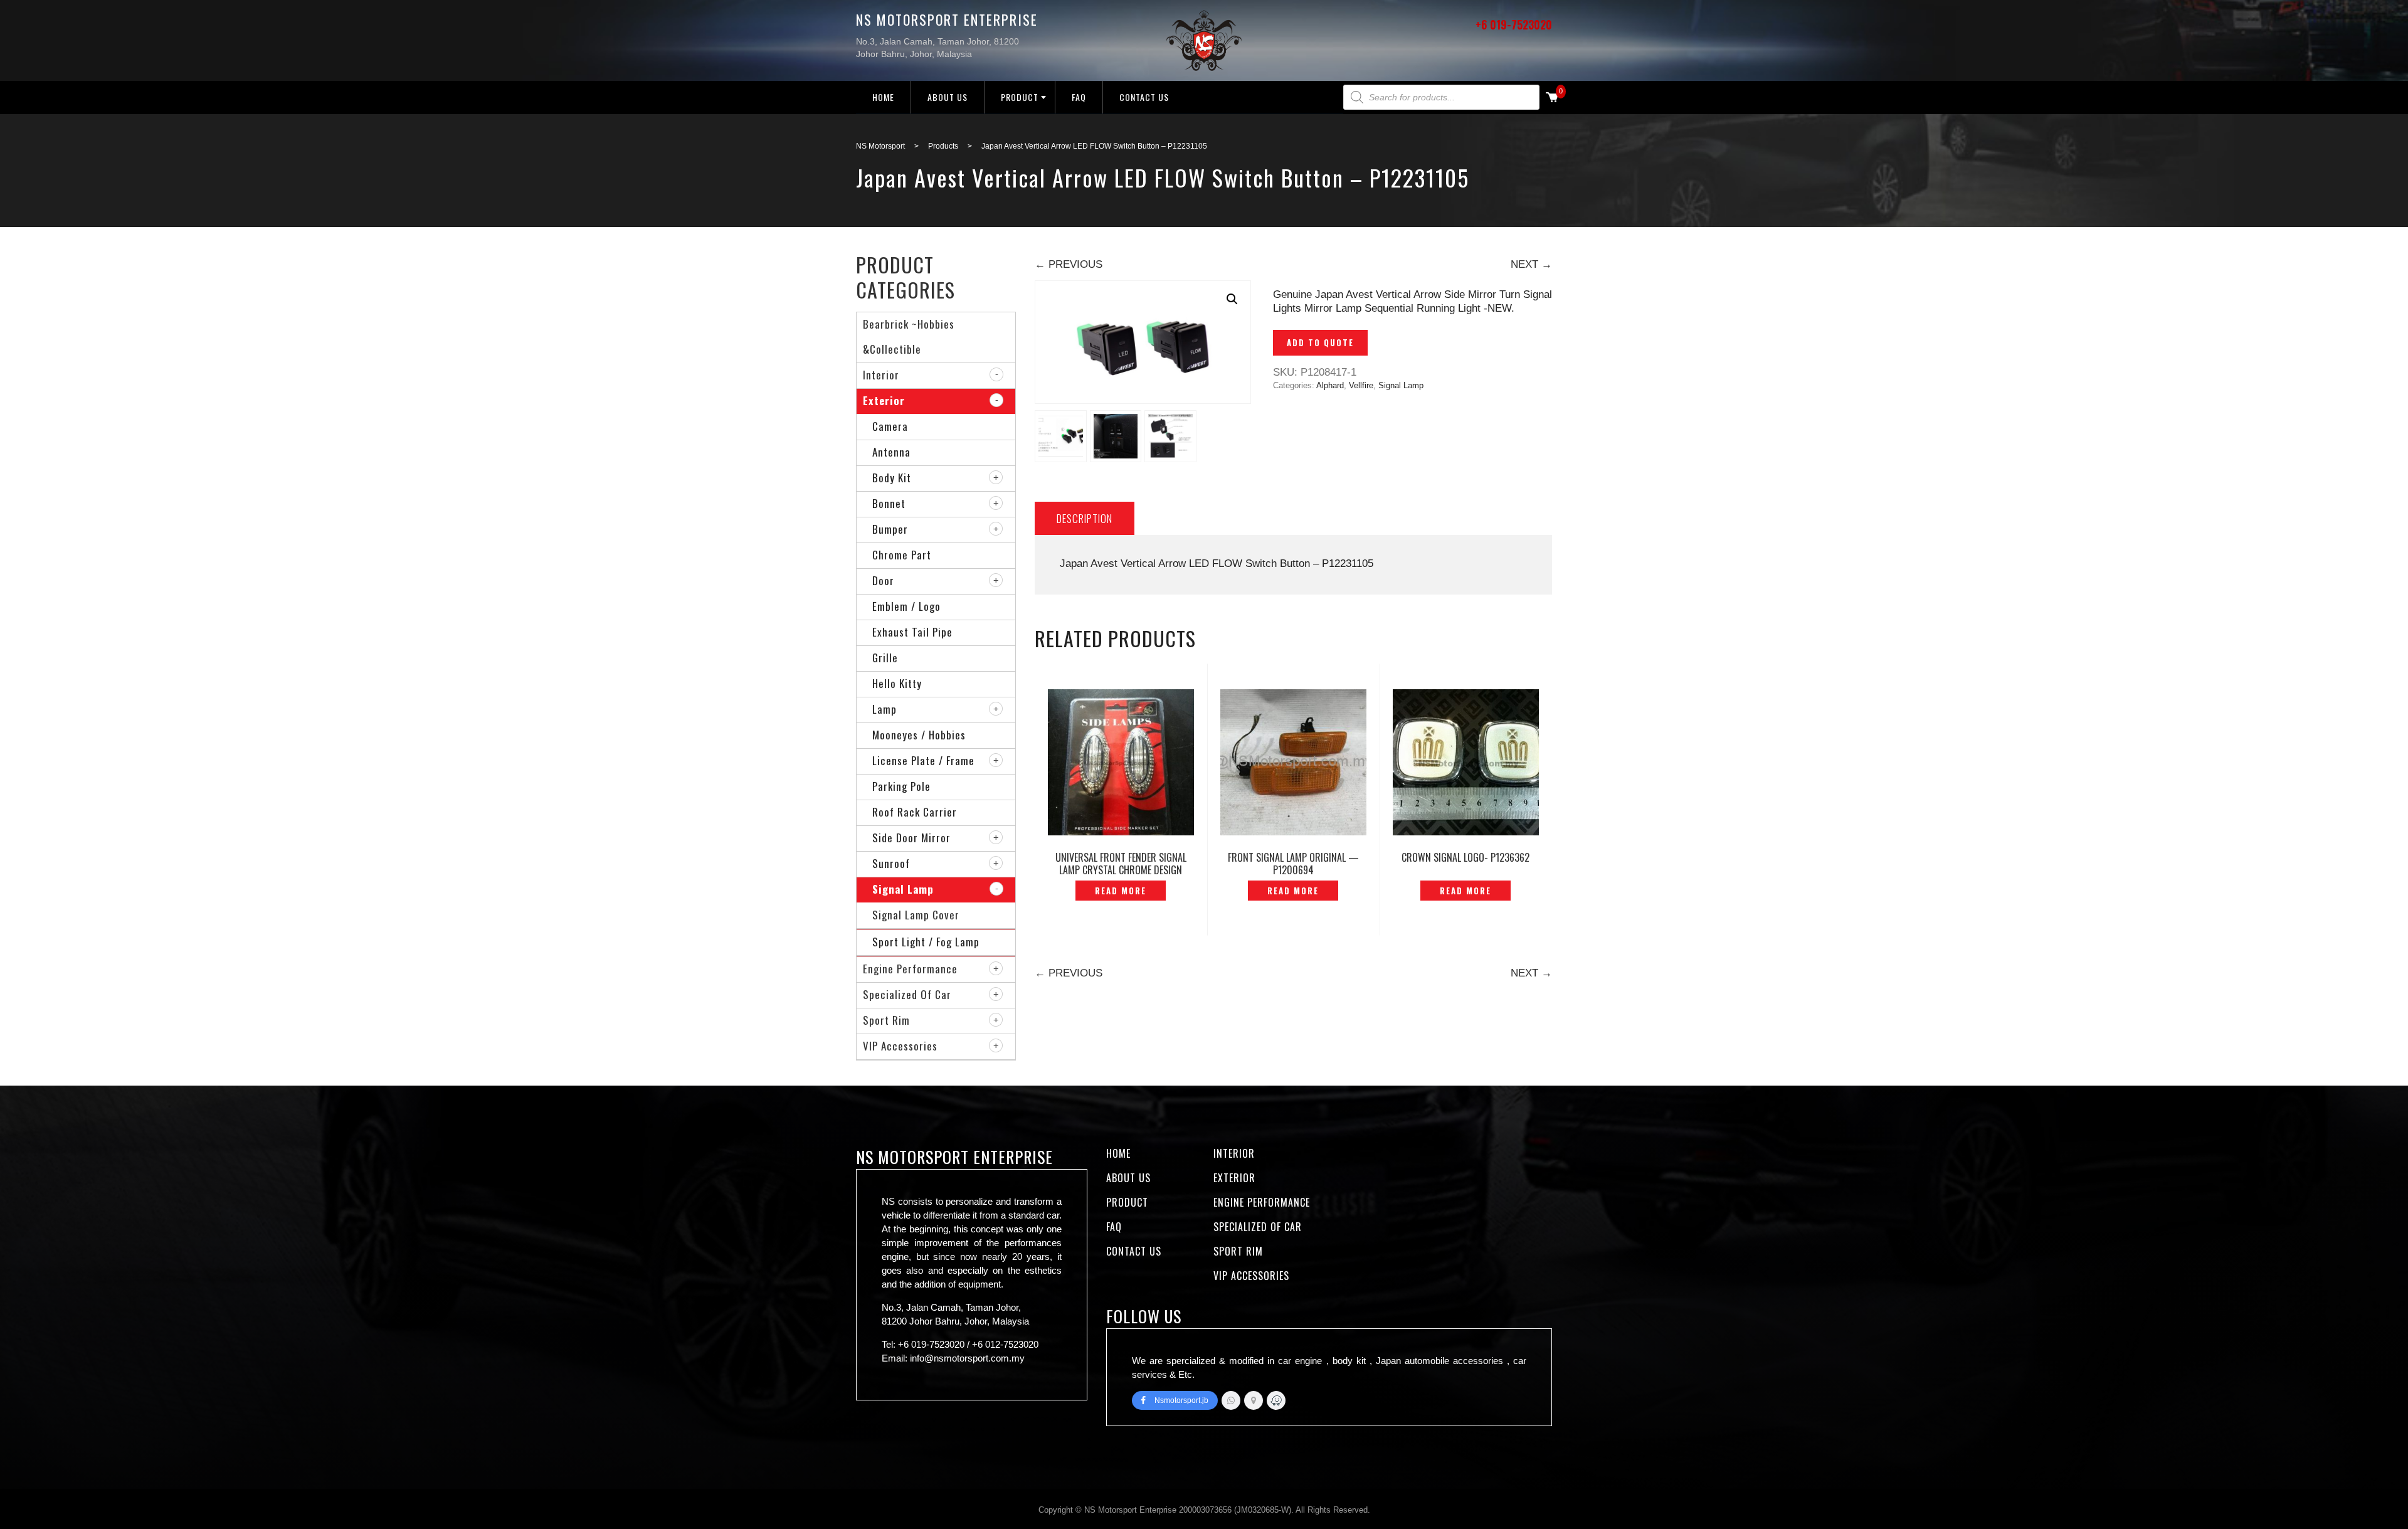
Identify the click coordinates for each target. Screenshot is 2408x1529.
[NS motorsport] (1254, 1400)
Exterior (884, 400)
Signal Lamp (1401, 385)
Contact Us (1144, 97)
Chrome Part (902, 555)
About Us (948, 97)
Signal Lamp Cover (916, 915)
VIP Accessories (900, 1046)
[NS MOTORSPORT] (1276, 1400)
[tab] (1085, 518)
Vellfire (1361, 385)
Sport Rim (886, 1020)
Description (1085, 518)
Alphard (1330, 385)
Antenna (891, 452)
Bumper (890, 529)
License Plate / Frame (923, 760)
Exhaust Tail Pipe (912, 632)
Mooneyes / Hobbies (919, 735)
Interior (881, 375)
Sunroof (891, 863)
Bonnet (889, 503)
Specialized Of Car (907, 994)
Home (883, 97)
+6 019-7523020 (1514, 24)
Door (883, 580)
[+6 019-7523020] (1231, 1400)
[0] (1552, 98)
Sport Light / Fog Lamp (926, 942)
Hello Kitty (897, 683)
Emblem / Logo (906, 606)
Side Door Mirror (911, 838)
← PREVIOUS (1069, 264)
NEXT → (1531, 264)
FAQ (1079, 97)
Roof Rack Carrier (915, 812)
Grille (885, 658)
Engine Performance (910, 969)
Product (1020, 97)
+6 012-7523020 (1005, 1344)
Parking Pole (901, 786)
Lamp (885, 709)
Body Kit (892, 478)
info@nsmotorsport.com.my (967, 1358)
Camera (890, 426)
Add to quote (1320, 342)
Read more (1121, 891)
